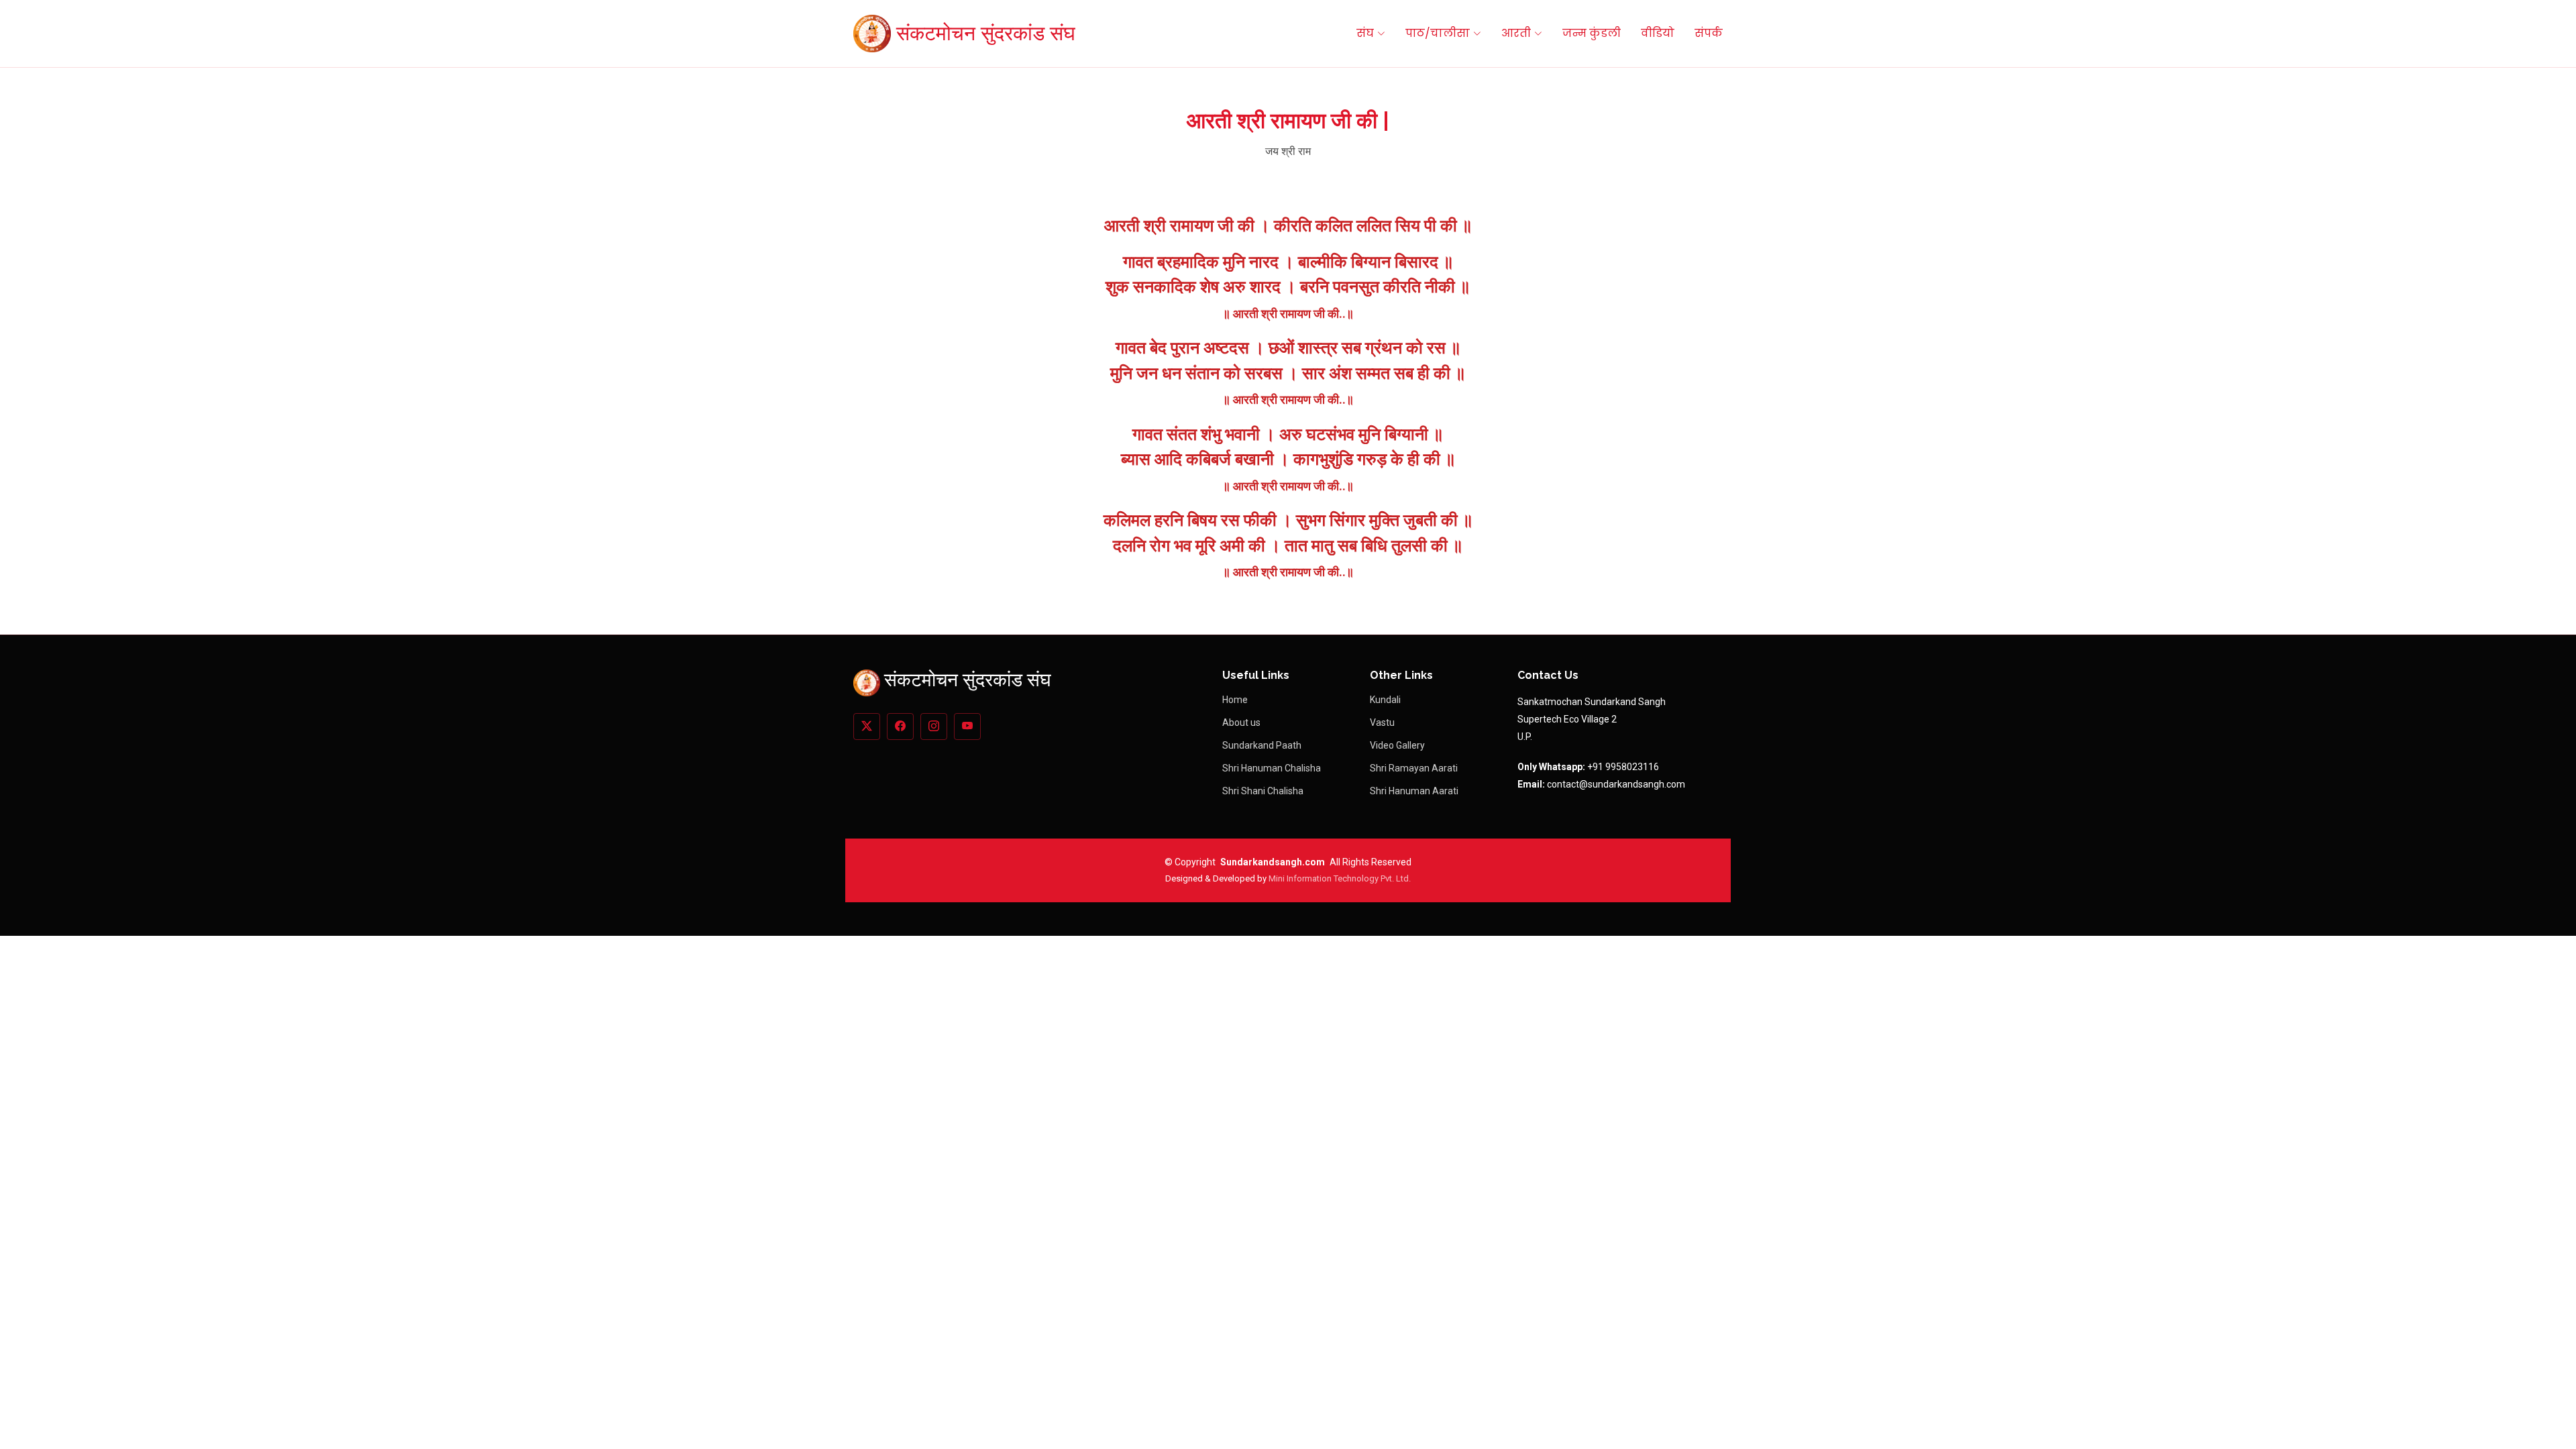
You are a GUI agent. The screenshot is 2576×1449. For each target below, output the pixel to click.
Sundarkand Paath (1262, 745)
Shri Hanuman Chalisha (1272, 768)
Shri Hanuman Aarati (1414, 791)
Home (1235, 700)
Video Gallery (1397, 745)
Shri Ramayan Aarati (1414, 768)
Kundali (1385, 700)
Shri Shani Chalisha (1263, 791)
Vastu (1382, 722)
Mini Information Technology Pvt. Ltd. (1340, 878)
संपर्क (1709, 33)
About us (1241, 722)
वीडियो (1658, 33)
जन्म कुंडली (1592, 33)
